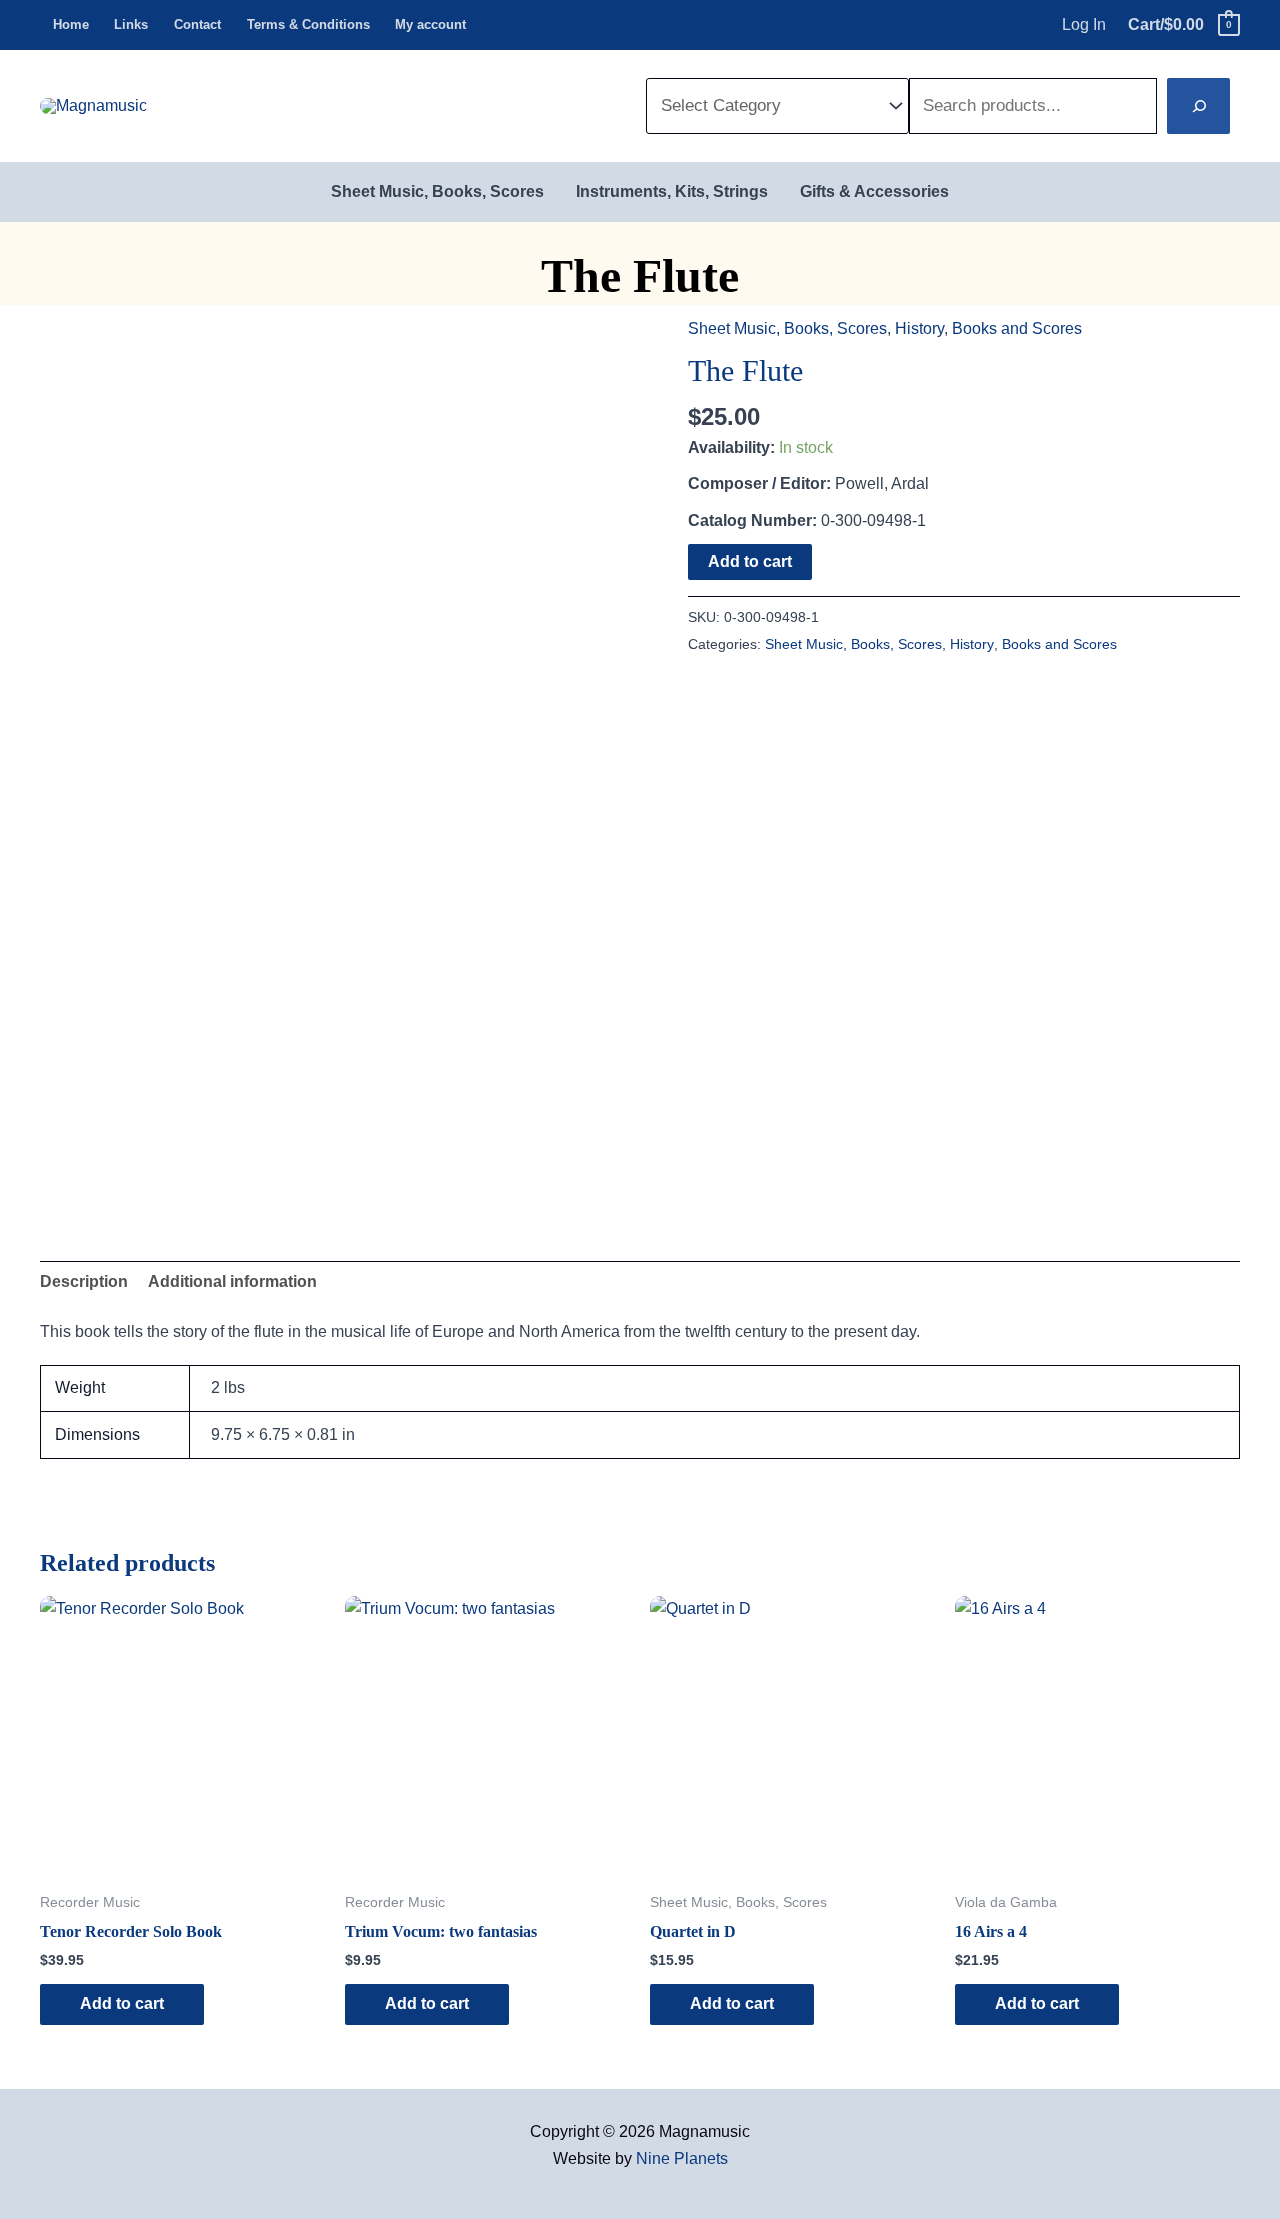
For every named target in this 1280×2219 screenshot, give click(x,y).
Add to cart (750, 561)
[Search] (1198, 106)
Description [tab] (84, 1281)
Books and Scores (1017, 328)
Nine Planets (682, 2158)
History (919, 328)
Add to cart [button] (122, 2003)
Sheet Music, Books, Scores (787, 328)
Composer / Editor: (759, 483)
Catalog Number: (752, 520)
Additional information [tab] (232, 1281)
